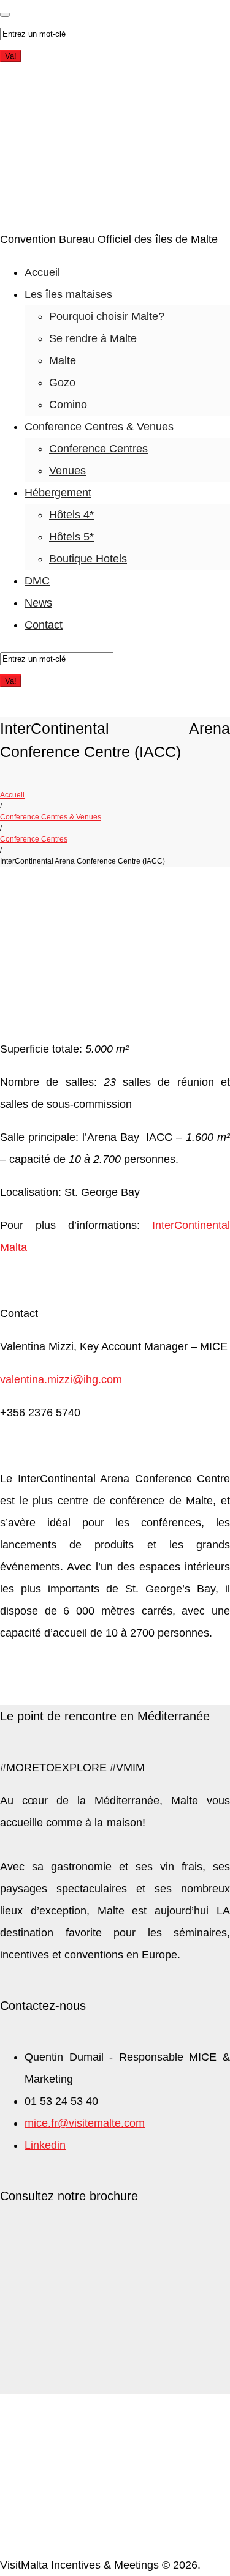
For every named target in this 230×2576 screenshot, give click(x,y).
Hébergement (58, 493)
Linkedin (45, 2145)
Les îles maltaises (68, 294)
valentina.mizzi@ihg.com (61, 1379)
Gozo (62, 383)
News (38, 603)
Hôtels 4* (71, 515)
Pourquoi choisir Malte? (107, 316)
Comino (68, 405)
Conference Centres (98, 449)
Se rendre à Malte (93, 338)
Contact (44, 625)
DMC (37, 581)
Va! (11, 56)
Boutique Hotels (88, 559)
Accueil (42, 272)
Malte (63, 360)
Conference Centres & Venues (99, 427)
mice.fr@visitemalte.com (85, 2123)
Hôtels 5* (71, 537)
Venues (67, 471)
